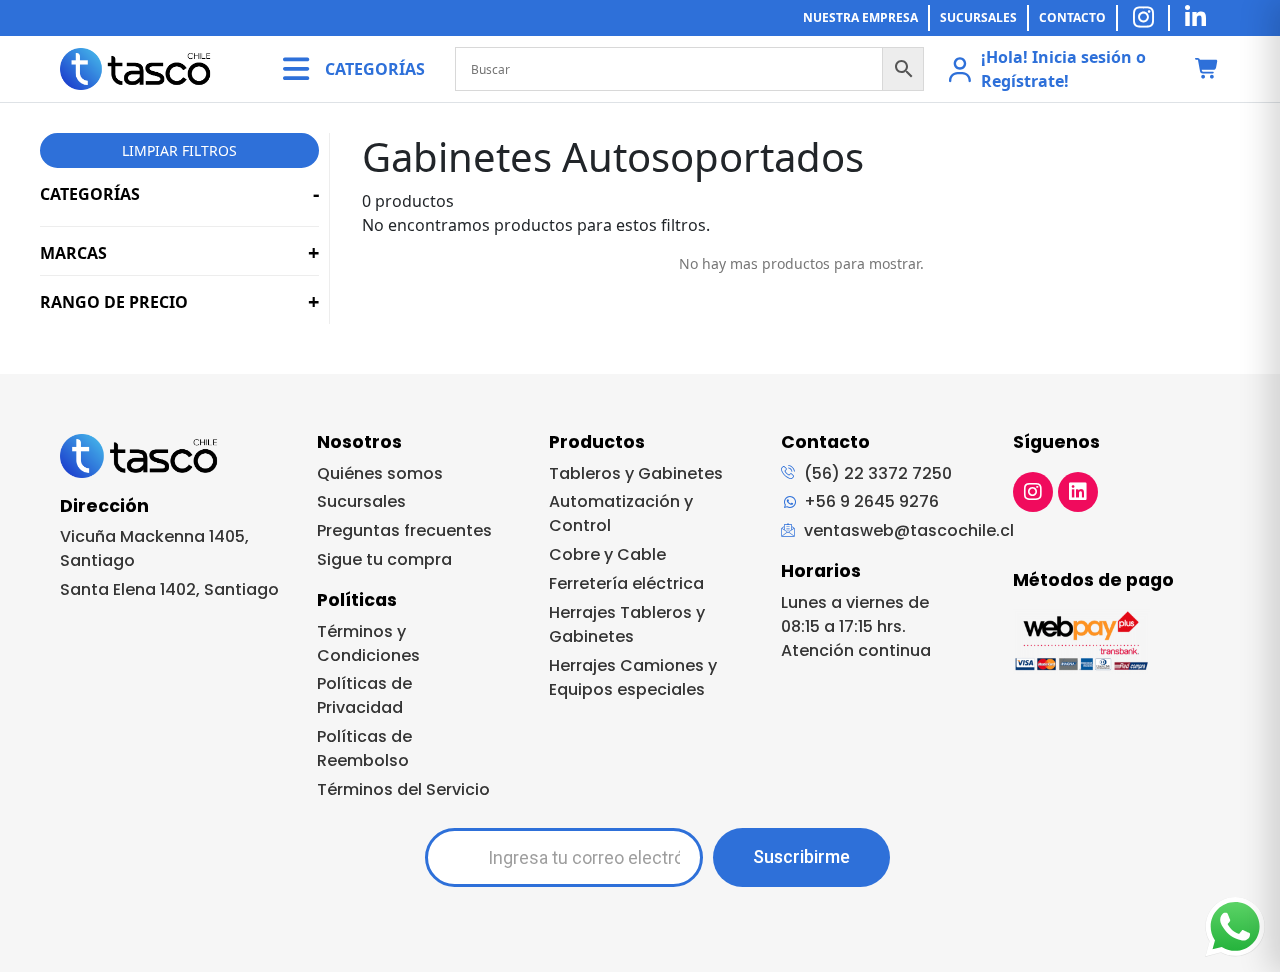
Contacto (1072, 17)
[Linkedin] (1078, 492)
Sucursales (978, 17)
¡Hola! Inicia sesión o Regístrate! (1063, 69)
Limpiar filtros (179, 150)
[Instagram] (1033, 492)
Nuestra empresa (860, 17)
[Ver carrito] (1207, 70)
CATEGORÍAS (375, 69)
